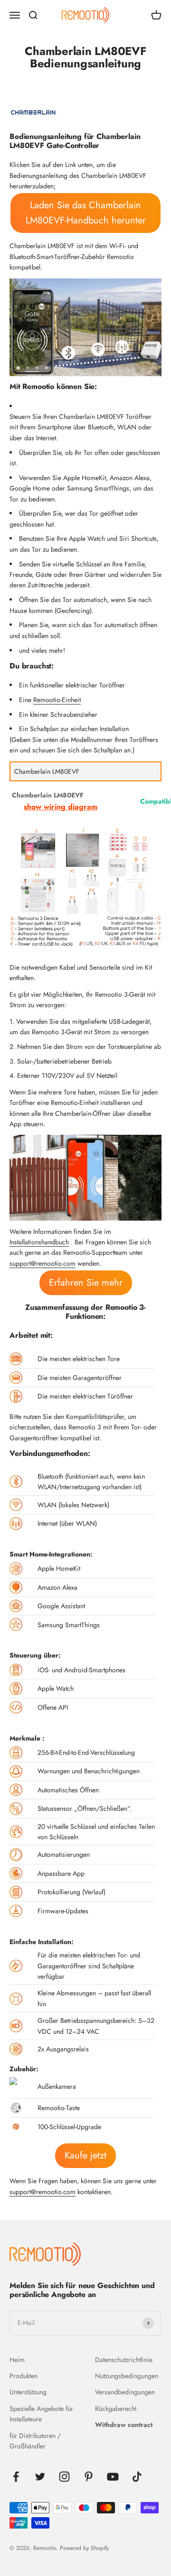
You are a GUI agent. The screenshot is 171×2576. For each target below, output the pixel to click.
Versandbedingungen (125, 2392)
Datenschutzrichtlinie (124, 2360)
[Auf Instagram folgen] (64, 2477)
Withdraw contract (124, 2425)
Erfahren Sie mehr (86, 1283)
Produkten (24, 2376)
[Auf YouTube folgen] (113, 2477)
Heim (17, 2360)
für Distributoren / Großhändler (35, 2441)
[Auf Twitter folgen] (40, 2477)
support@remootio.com (43, 1263)
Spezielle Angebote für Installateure (41, 2414)
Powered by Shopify (84, 2548)
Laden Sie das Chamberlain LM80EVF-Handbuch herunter (86, 213)
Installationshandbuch (39, 1242)
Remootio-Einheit (57, 700)
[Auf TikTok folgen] (137, 2477)
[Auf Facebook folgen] (16, 2477)
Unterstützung (28, 2392)
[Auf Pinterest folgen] (89, 2477)
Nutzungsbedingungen (127, 2376)
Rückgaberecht (116, 2409)
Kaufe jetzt (85, 2155)
